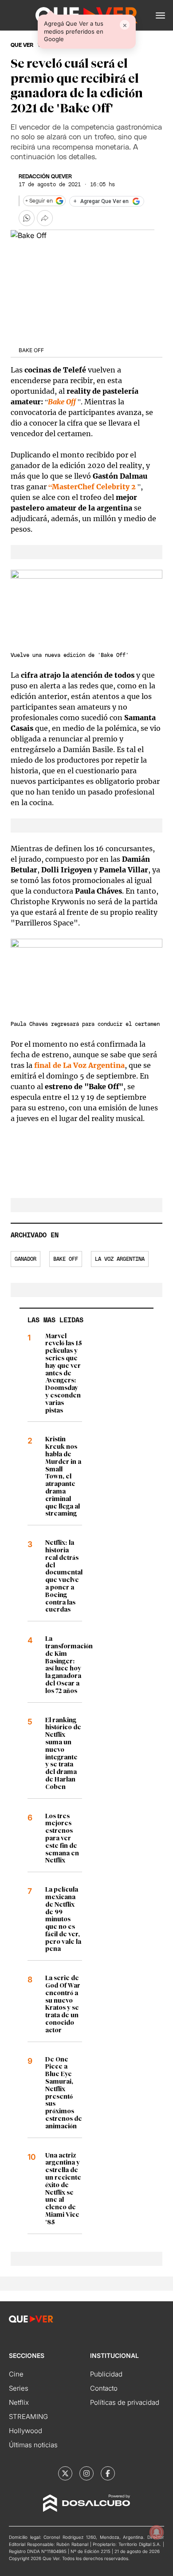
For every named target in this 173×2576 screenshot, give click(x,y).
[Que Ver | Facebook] (108, 2473)
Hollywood (26, 2431)
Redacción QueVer (45, 177)
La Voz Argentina (120, 1259)
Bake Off (66, 1259)
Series (19, 2388)
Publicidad (106, 2374)
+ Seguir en (39, 201)
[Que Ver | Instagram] (86, 2473)
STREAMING (28, 2417)
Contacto (104, 2388)
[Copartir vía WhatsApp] (27, 218)
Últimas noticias (33, 2445)
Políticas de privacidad (125, 2402)
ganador (26, 1259)
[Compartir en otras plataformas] (45, 218)
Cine (16, 2374)
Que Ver (22, 45)
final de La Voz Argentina (79, 1065)
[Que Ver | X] (65, 2473)
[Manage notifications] (157, 2532)
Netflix (19, 2402)
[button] (160, 15)
